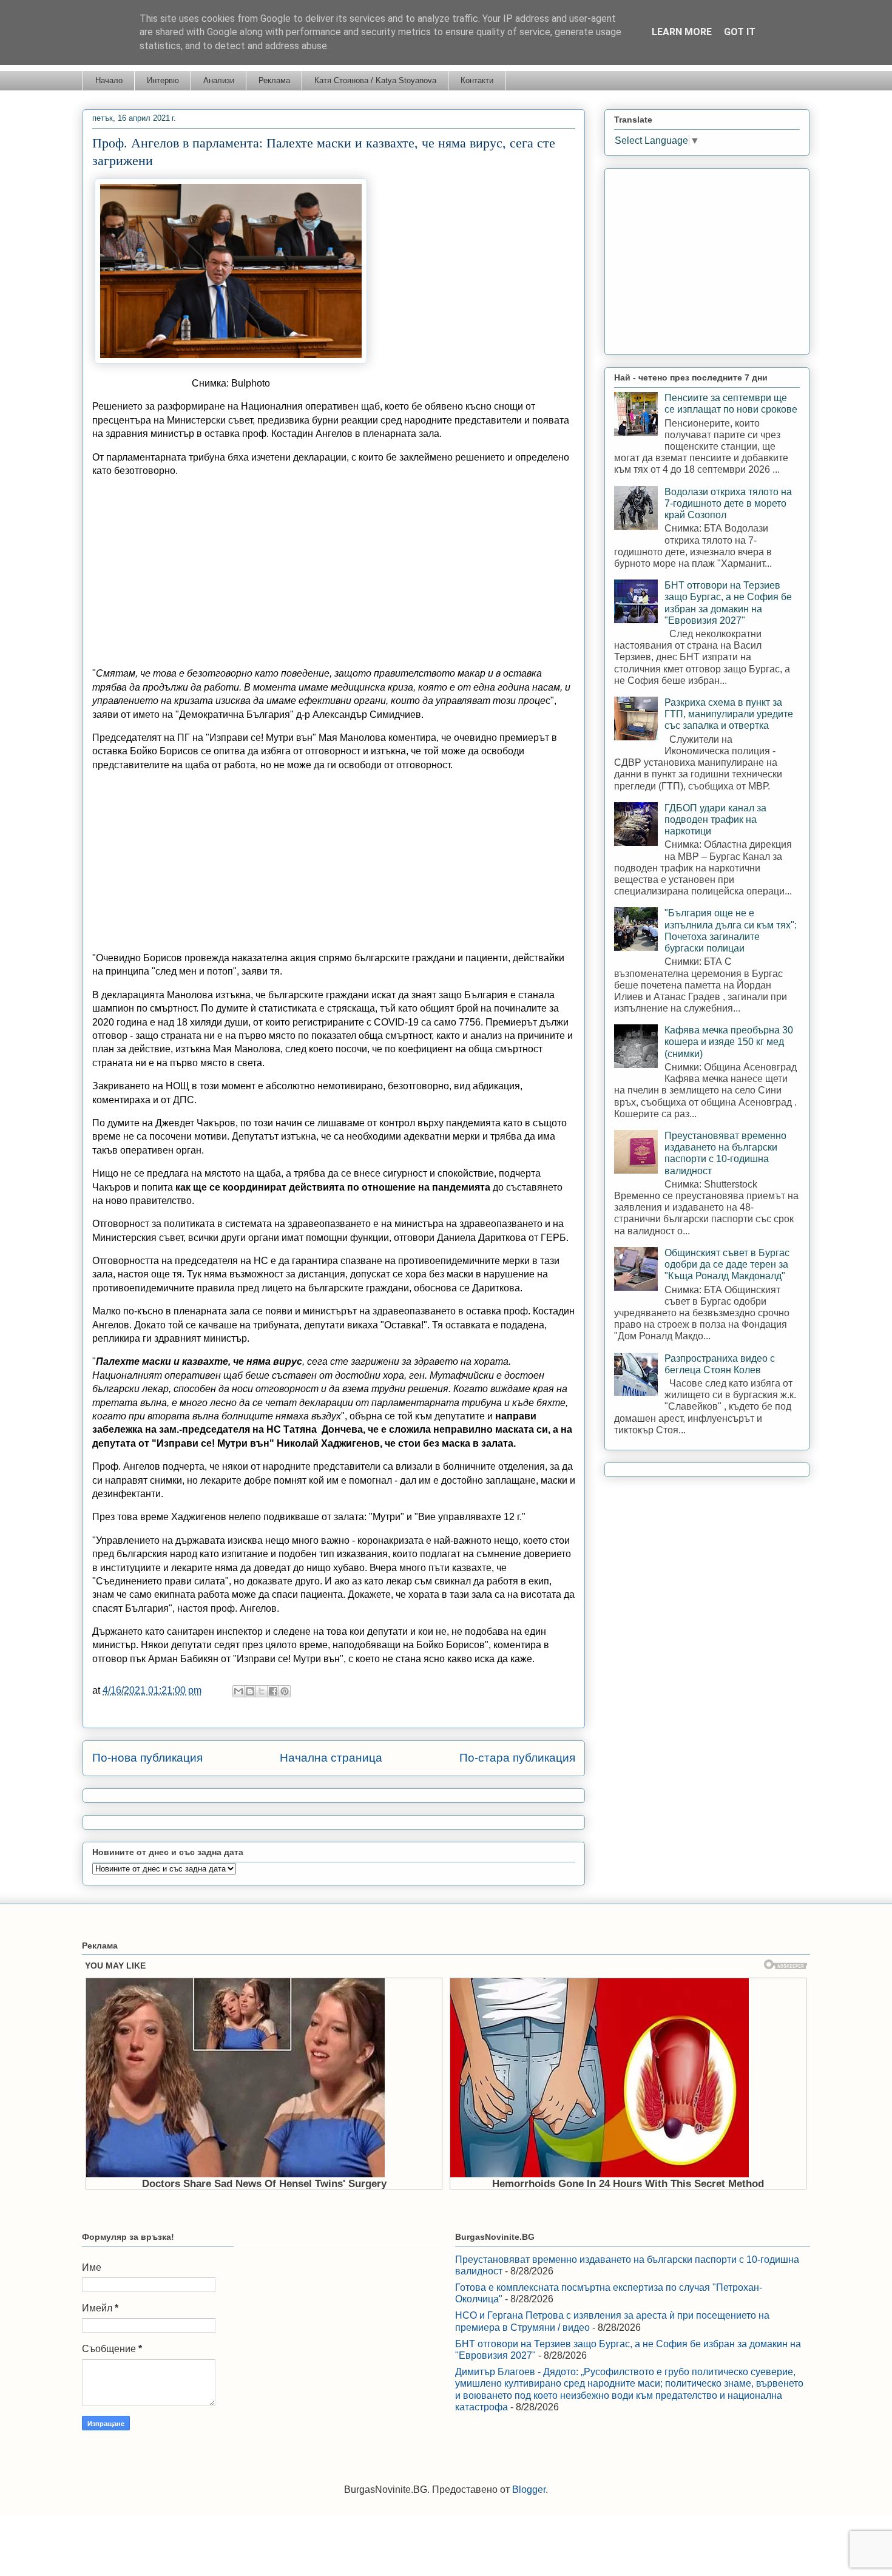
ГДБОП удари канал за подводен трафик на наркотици (715, 820)
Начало (109, 80)
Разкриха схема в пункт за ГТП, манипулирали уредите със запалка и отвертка (729, 714)
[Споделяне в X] (262, 1691)
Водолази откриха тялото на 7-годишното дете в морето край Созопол (728, 503)
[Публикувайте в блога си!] (250, 1691)
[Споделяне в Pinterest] (285, 1691)
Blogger (529, 2490)
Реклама (274, 80)
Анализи (219, 80)
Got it (740, 32)
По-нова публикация (147, 1758)
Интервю (163, 80)
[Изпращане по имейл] (238, 1691)
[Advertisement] (334, 572)
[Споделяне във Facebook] (273, 1691)
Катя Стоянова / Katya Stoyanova (375, 80)
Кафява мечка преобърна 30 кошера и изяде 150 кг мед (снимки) (729, 1042)
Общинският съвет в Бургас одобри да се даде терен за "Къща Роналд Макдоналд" (727, 1264)
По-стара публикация (517, 1758)
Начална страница (331, 1758)
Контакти (477, 80)
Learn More (682, 32)
